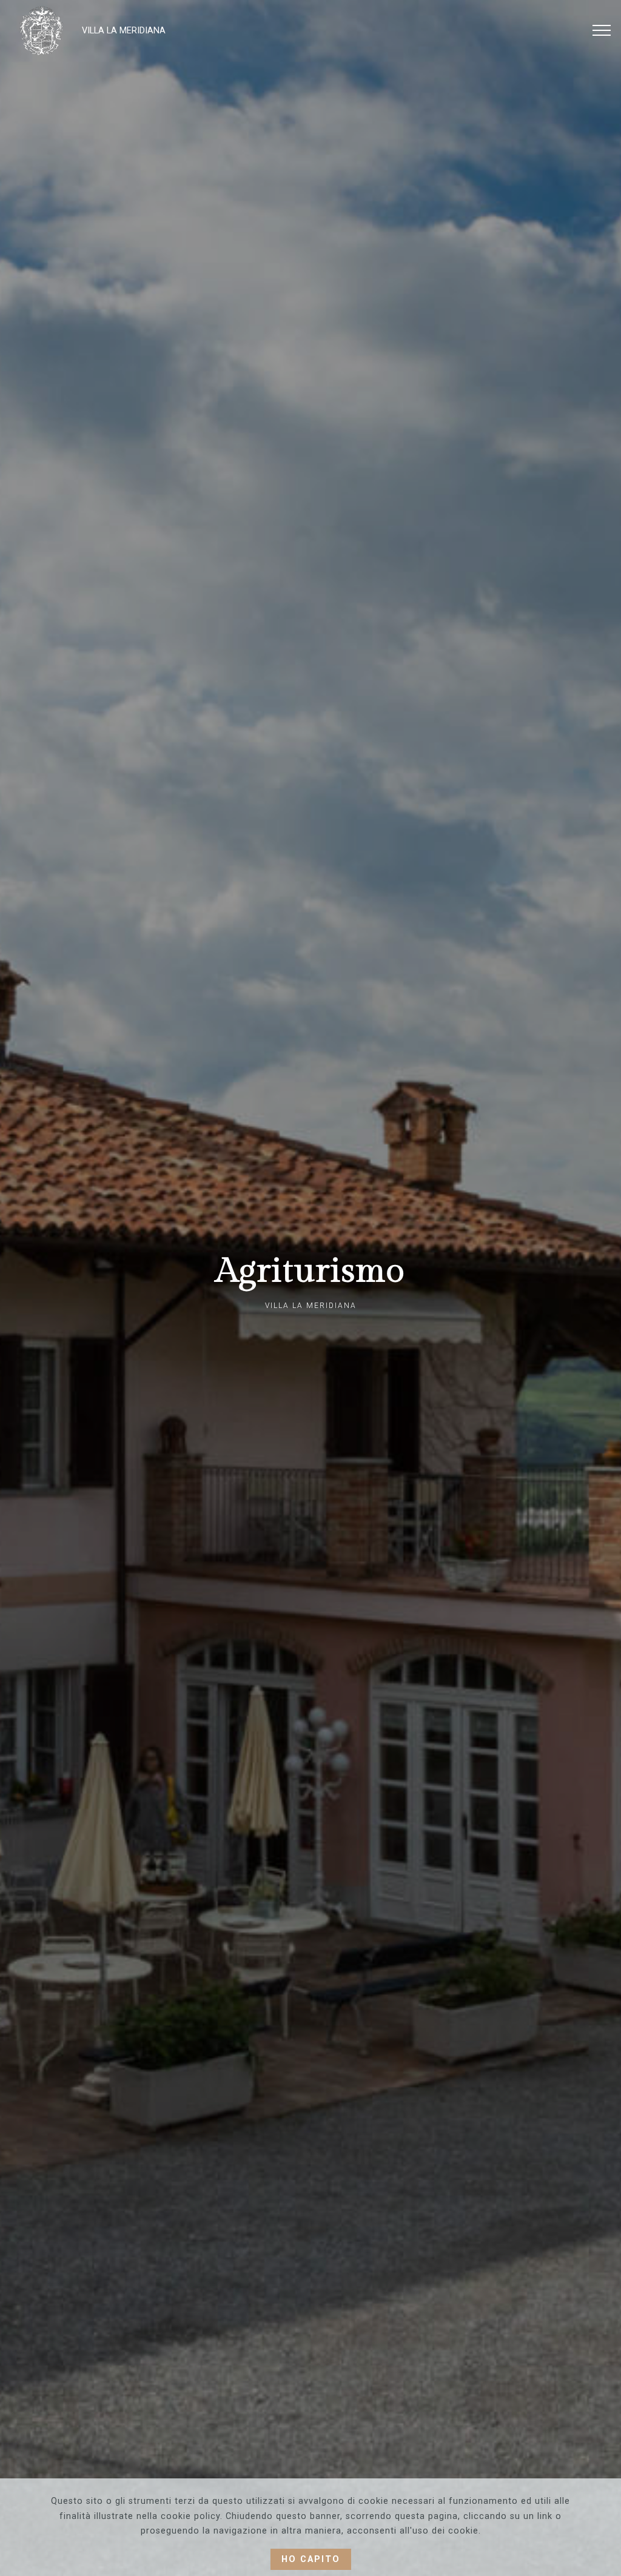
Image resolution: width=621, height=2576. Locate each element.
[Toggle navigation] (602, 30)
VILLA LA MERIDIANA (124, 31)
